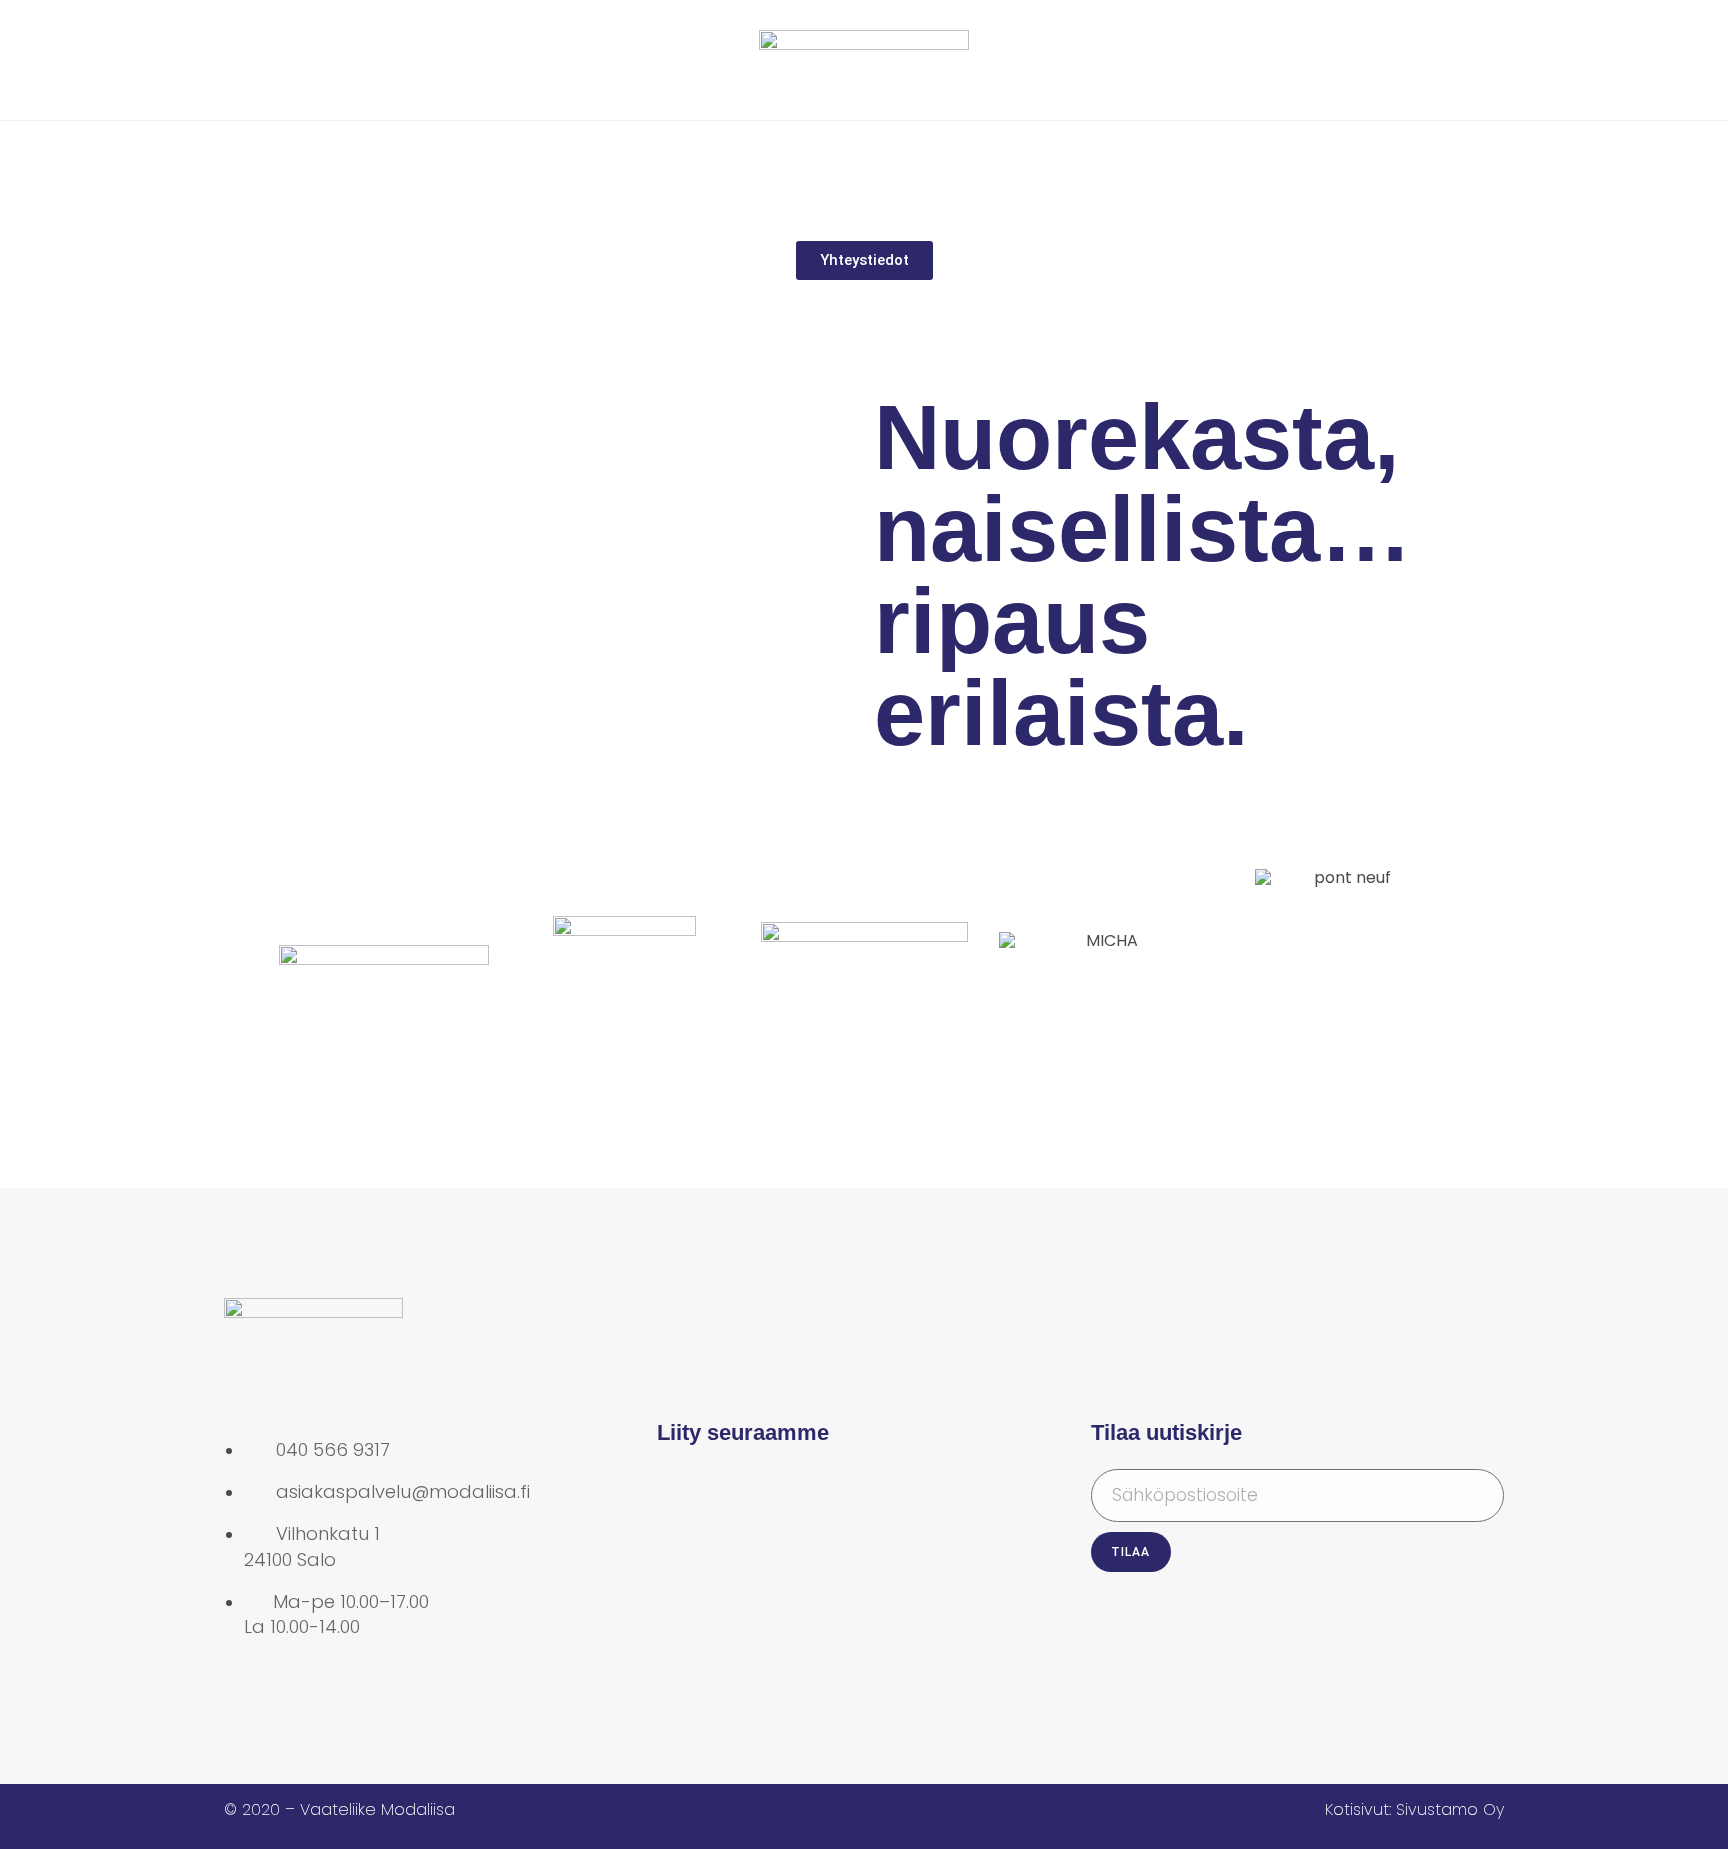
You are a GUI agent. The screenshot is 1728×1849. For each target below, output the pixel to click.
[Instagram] (747, 1494)
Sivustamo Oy (1450, 1809)
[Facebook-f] (682, 1494)
